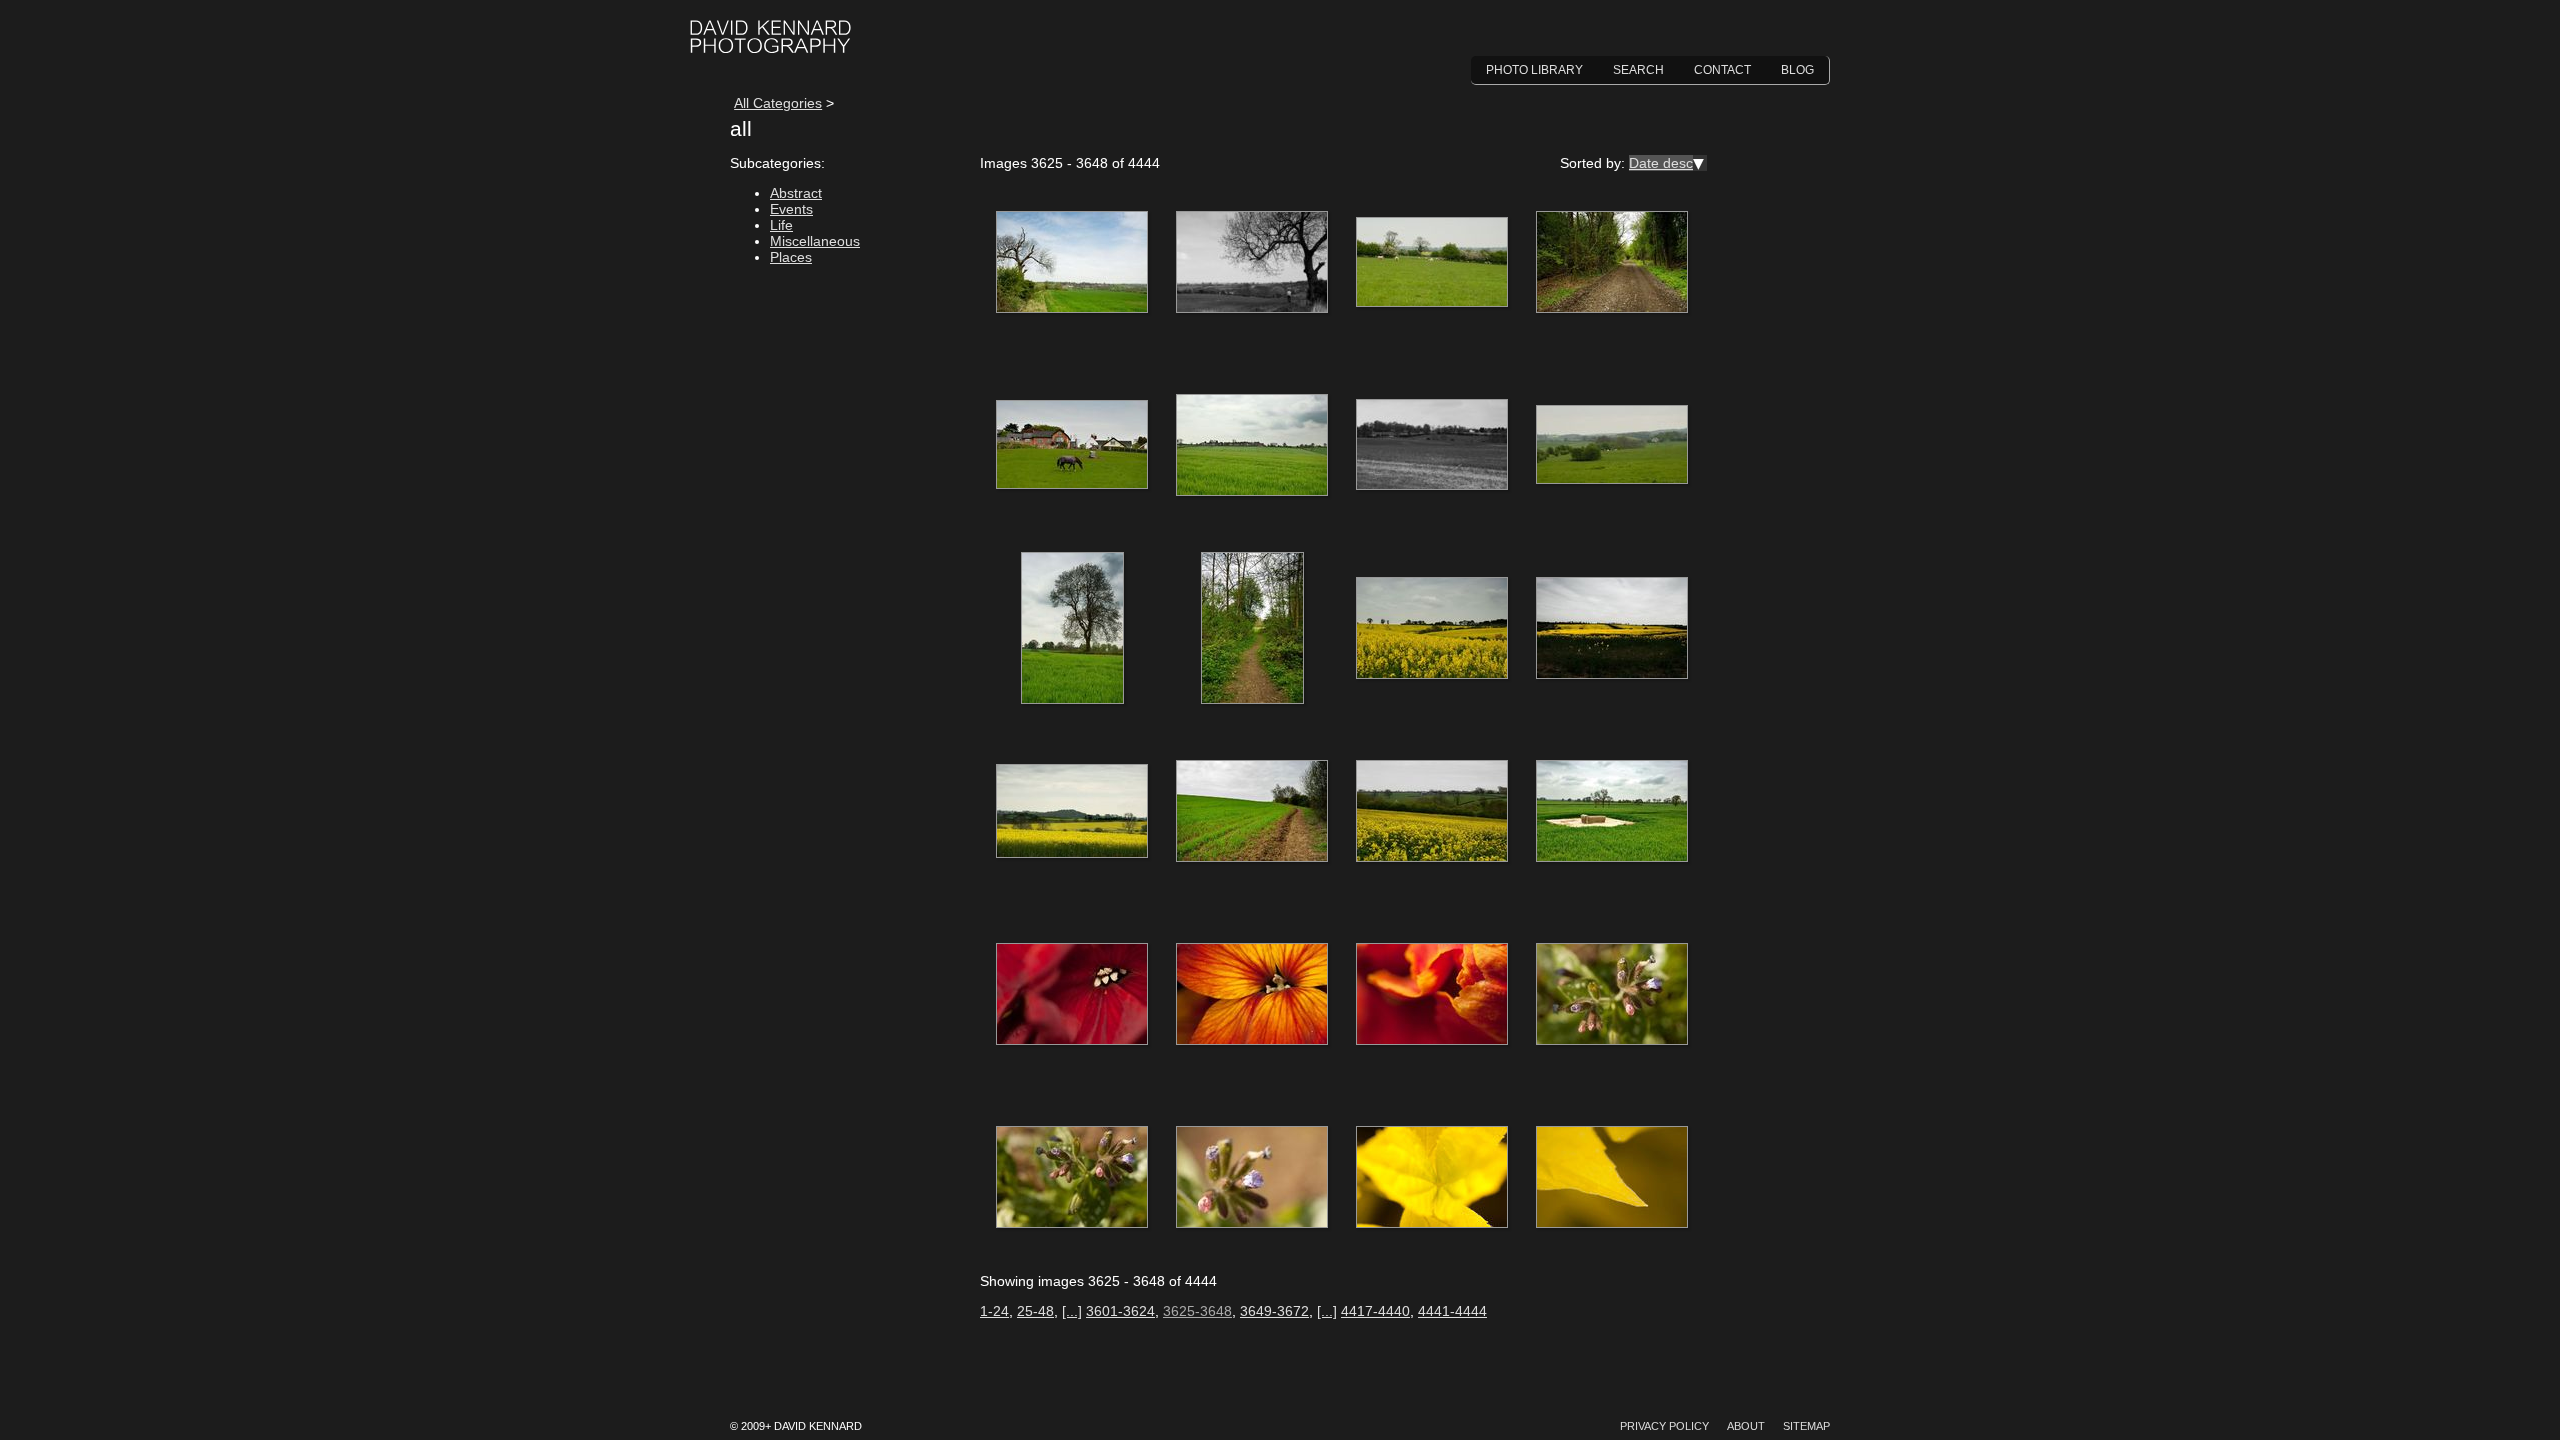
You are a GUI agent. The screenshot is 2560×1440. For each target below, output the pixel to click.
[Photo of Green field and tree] (1072, 629)
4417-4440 (1375, 1311)
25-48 (1035, 1311)
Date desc (1661, 163)
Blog (1797, 70)
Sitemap (1806, 1426)
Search (1638, 70)
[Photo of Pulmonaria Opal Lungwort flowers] (1612, 995)
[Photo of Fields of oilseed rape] (1432, 629)
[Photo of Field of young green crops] (1252, 812)
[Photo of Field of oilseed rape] (1432, 812)
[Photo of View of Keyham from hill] (1072, 263)
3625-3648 (1197, 1311)
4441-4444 (1452, 1311)
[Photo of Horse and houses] (1072, 446)
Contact (1722, 70)
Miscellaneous (815, 241)
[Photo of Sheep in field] (1432, 263)
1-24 (994, 1311)
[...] (1072, 1311)
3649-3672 (1274, 1311)
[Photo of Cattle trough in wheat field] (1612, 812)
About (1746, 1426)
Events (791, 209)
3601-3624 (1120, 1311)
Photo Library (1534, 70)
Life (781, 225)
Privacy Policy (1664, 1426)
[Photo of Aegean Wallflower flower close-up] (1252, 995)
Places (791, 257)
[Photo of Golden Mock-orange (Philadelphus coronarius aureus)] (1432, 1178)
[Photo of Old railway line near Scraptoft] (1612, 263)
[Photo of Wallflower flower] (1072, 995)
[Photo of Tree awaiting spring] (1252, 263)
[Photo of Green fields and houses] (1252, 446)
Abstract (796, 193)
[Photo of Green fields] (1432, 446)
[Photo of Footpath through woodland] (1252, 629)
